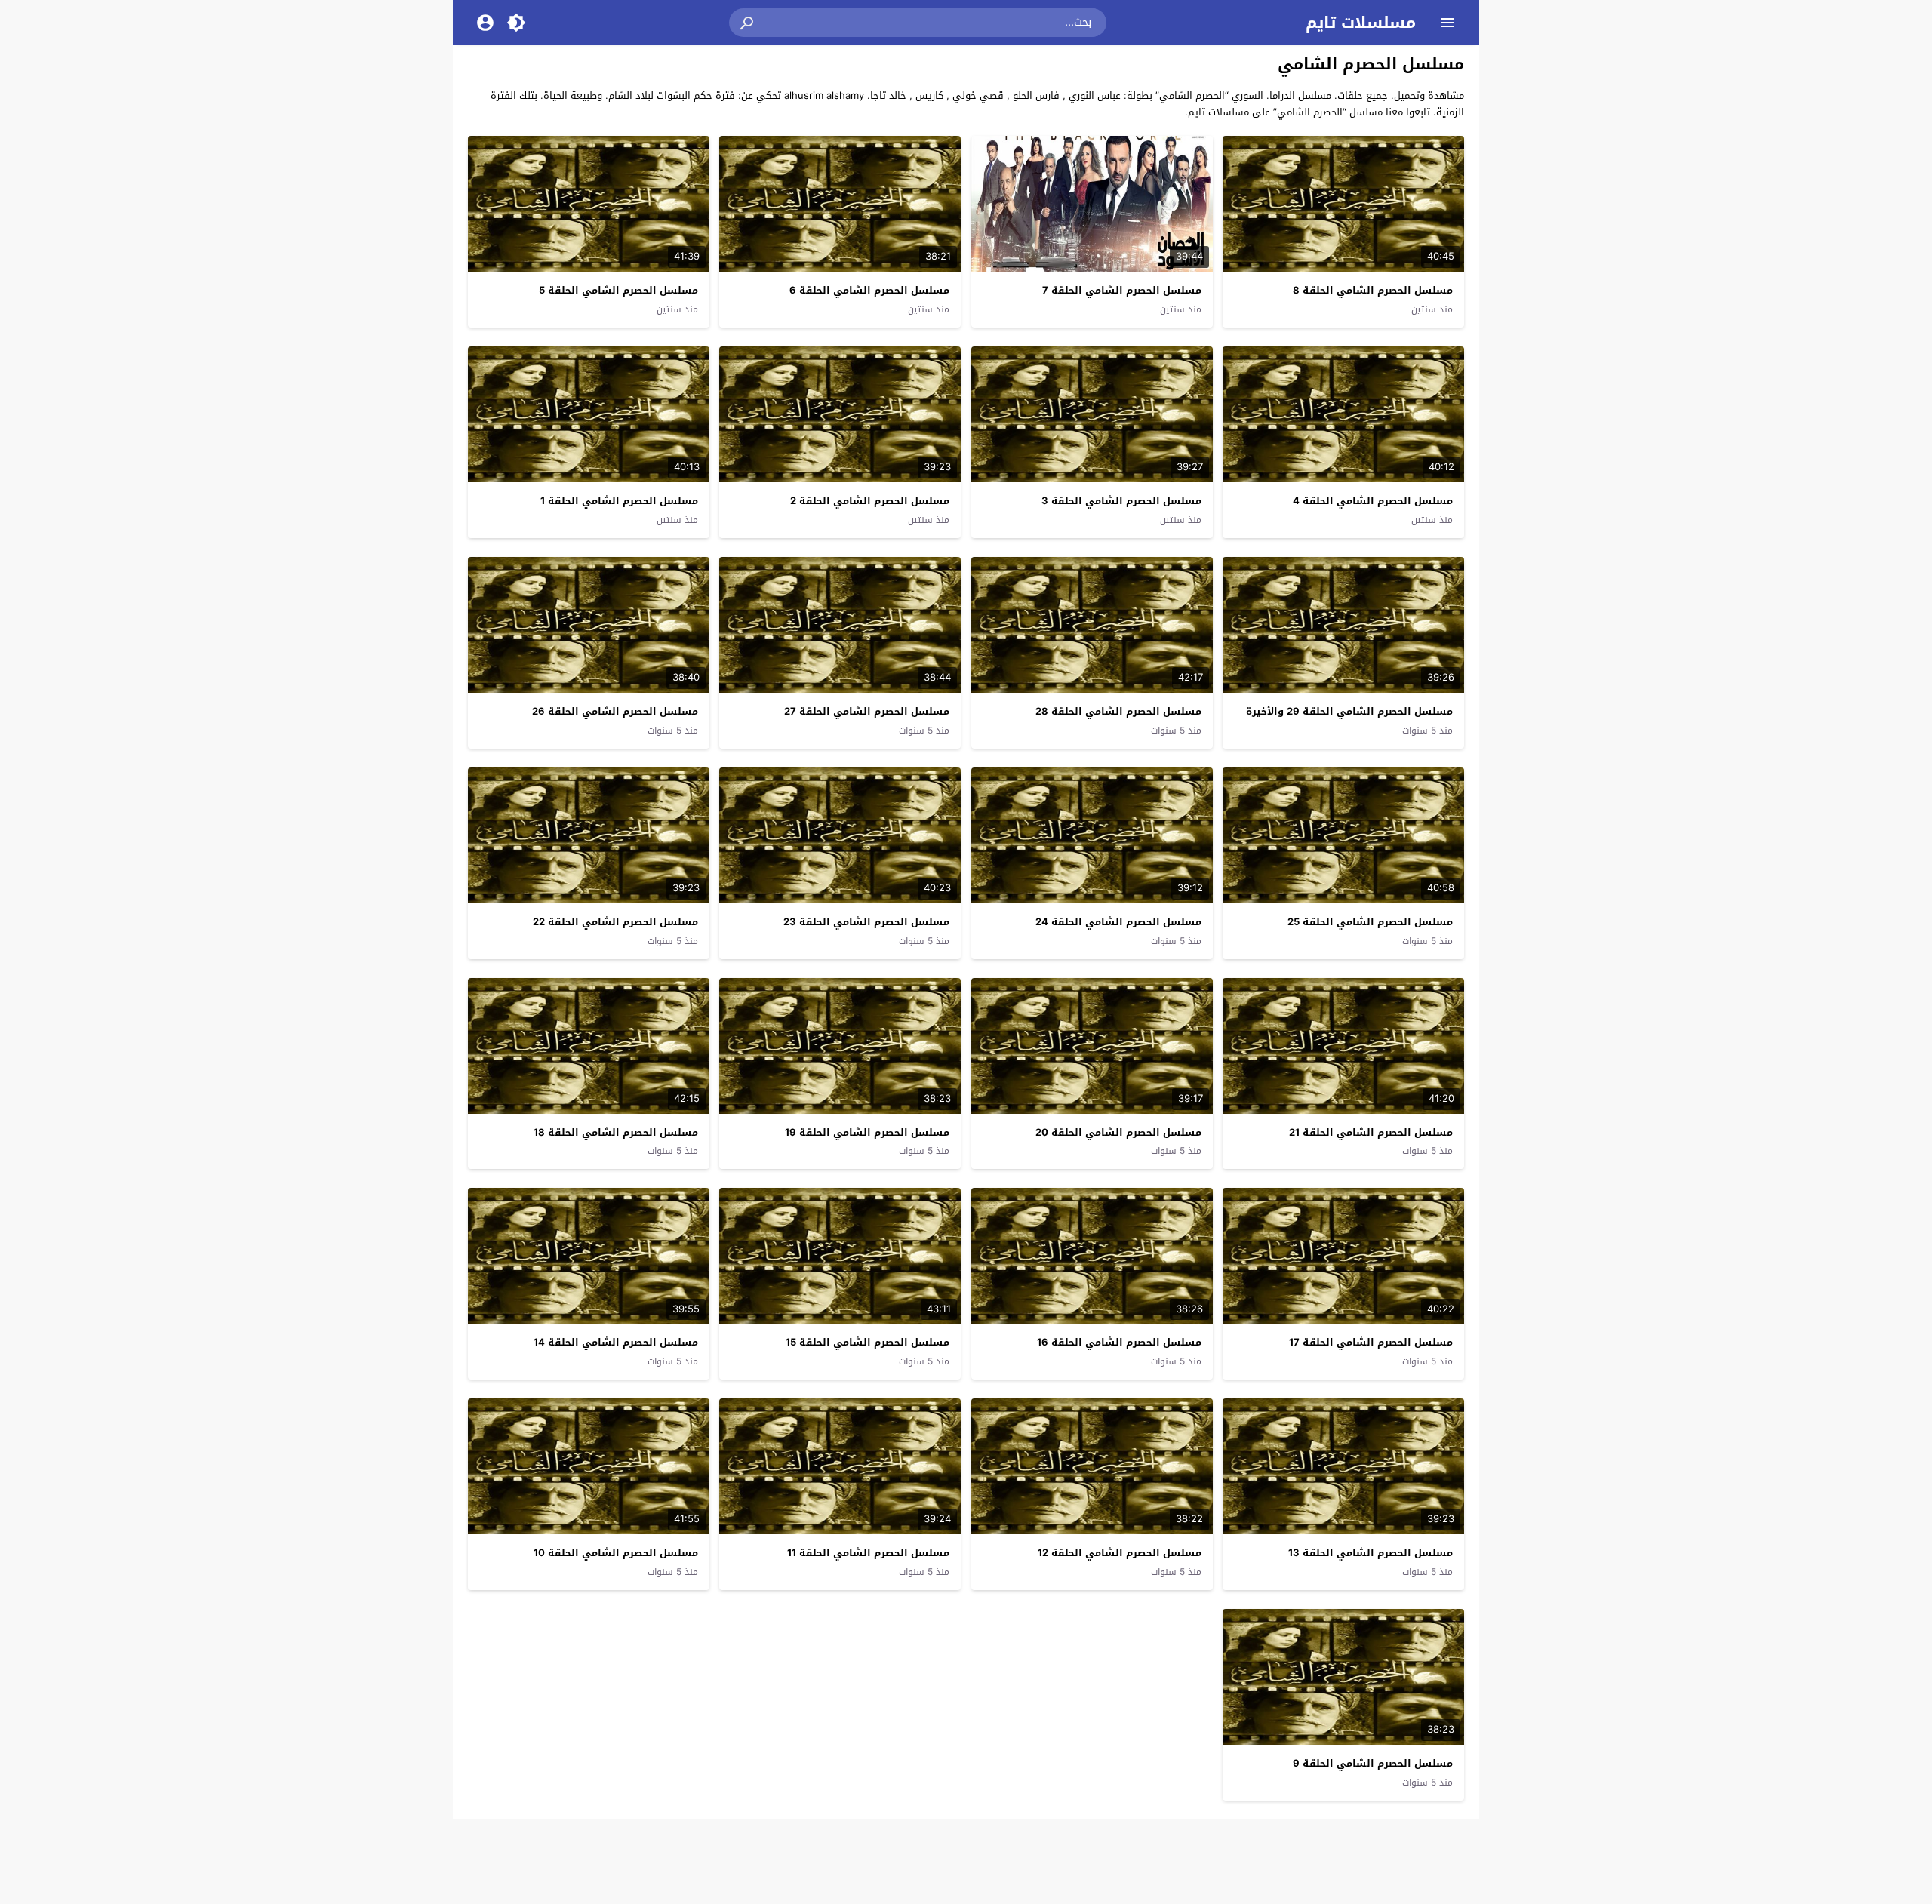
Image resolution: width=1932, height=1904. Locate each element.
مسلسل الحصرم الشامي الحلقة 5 (618, 290)
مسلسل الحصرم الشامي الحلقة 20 (1118, 1132)
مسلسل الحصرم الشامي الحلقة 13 (1371, 1553)
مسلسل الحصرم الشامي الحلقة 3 (1121, 501)
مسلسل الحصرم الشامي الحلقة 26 (615, 711)
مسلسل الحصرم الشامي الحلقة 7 (1122, 290)
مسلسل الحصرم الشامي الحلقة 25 (1370, 922)
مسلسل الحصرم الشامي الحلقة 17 (1371, 1342)
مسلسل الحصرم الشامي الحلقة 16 (1119, 1342)
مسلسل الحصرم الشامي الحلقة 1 (619, 501)
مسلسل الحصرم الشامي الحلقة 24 (1118, 922)
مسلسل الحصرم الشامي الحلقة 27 (867, 711)
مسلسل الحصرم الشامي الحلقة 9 (1373, 1763)
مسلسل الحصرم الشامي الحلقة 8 (1373, 290)
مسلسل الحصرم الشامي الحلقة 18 (616, 1132)
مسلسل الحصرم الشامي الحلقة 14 (616, 1342)
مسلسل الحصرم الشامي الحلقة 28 (1118, 711)
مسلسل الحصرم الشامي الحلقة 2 (870, 501)
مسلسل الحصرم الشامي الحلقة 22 (615, 922)
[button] (748, 23)
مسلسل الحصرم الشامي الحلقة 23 (866, 922)
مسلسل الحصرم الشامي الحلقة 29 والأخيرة (1349, 711)
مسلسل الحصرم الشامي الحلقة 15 (868, 1342)
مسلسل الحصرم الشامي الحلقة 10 (616, 1553)
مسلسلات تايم (1361, 23)
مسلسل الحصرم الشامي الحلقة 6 (869, 290)
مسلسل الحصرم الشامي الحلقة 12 (1120, 1553)
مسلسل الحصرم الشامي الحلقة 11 (868, 1553)
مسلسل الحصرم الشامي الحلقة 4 (1373, 501)
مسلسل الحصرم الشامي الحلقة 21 (1371, 1132)
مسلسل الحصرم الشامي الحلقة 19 (867, 1132)
